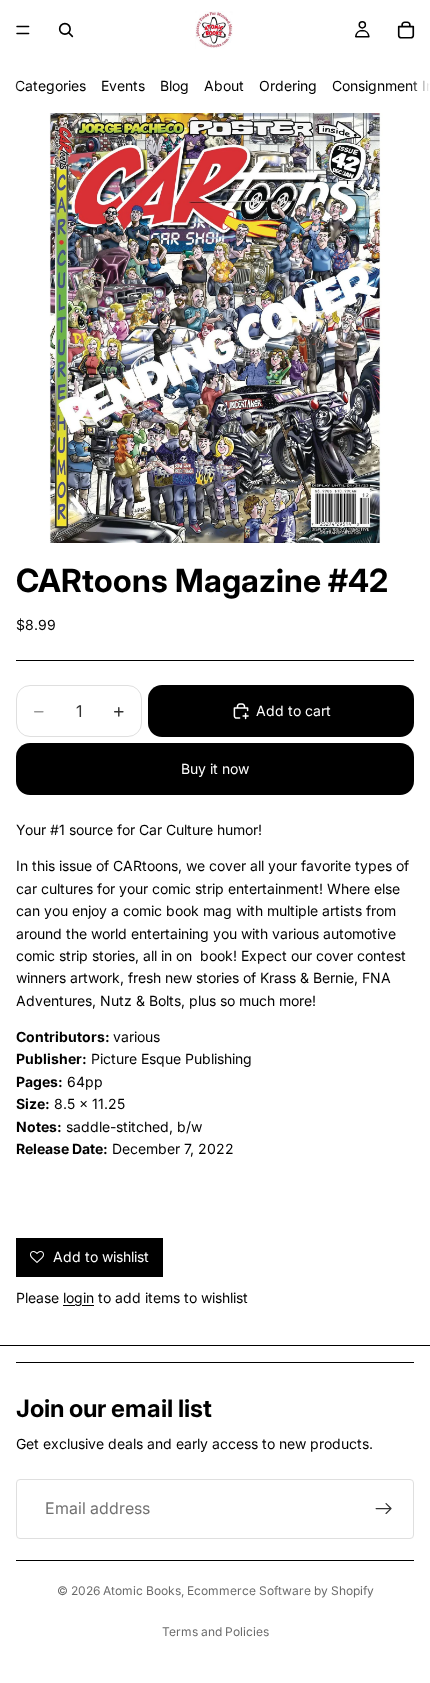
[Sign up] (384, 1509)
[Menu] (23, 30)
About (224, 85)
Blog (174, 85)
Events (123, 85)
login (78, 1297)
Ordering (288, 85)
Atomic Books (142, 1590)
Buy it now (215, 768)
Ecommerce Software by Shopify (280, 1590)
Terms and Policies (215, 1631)
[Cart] (406, 30)
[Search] (66, 30)
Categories (50, 85)
